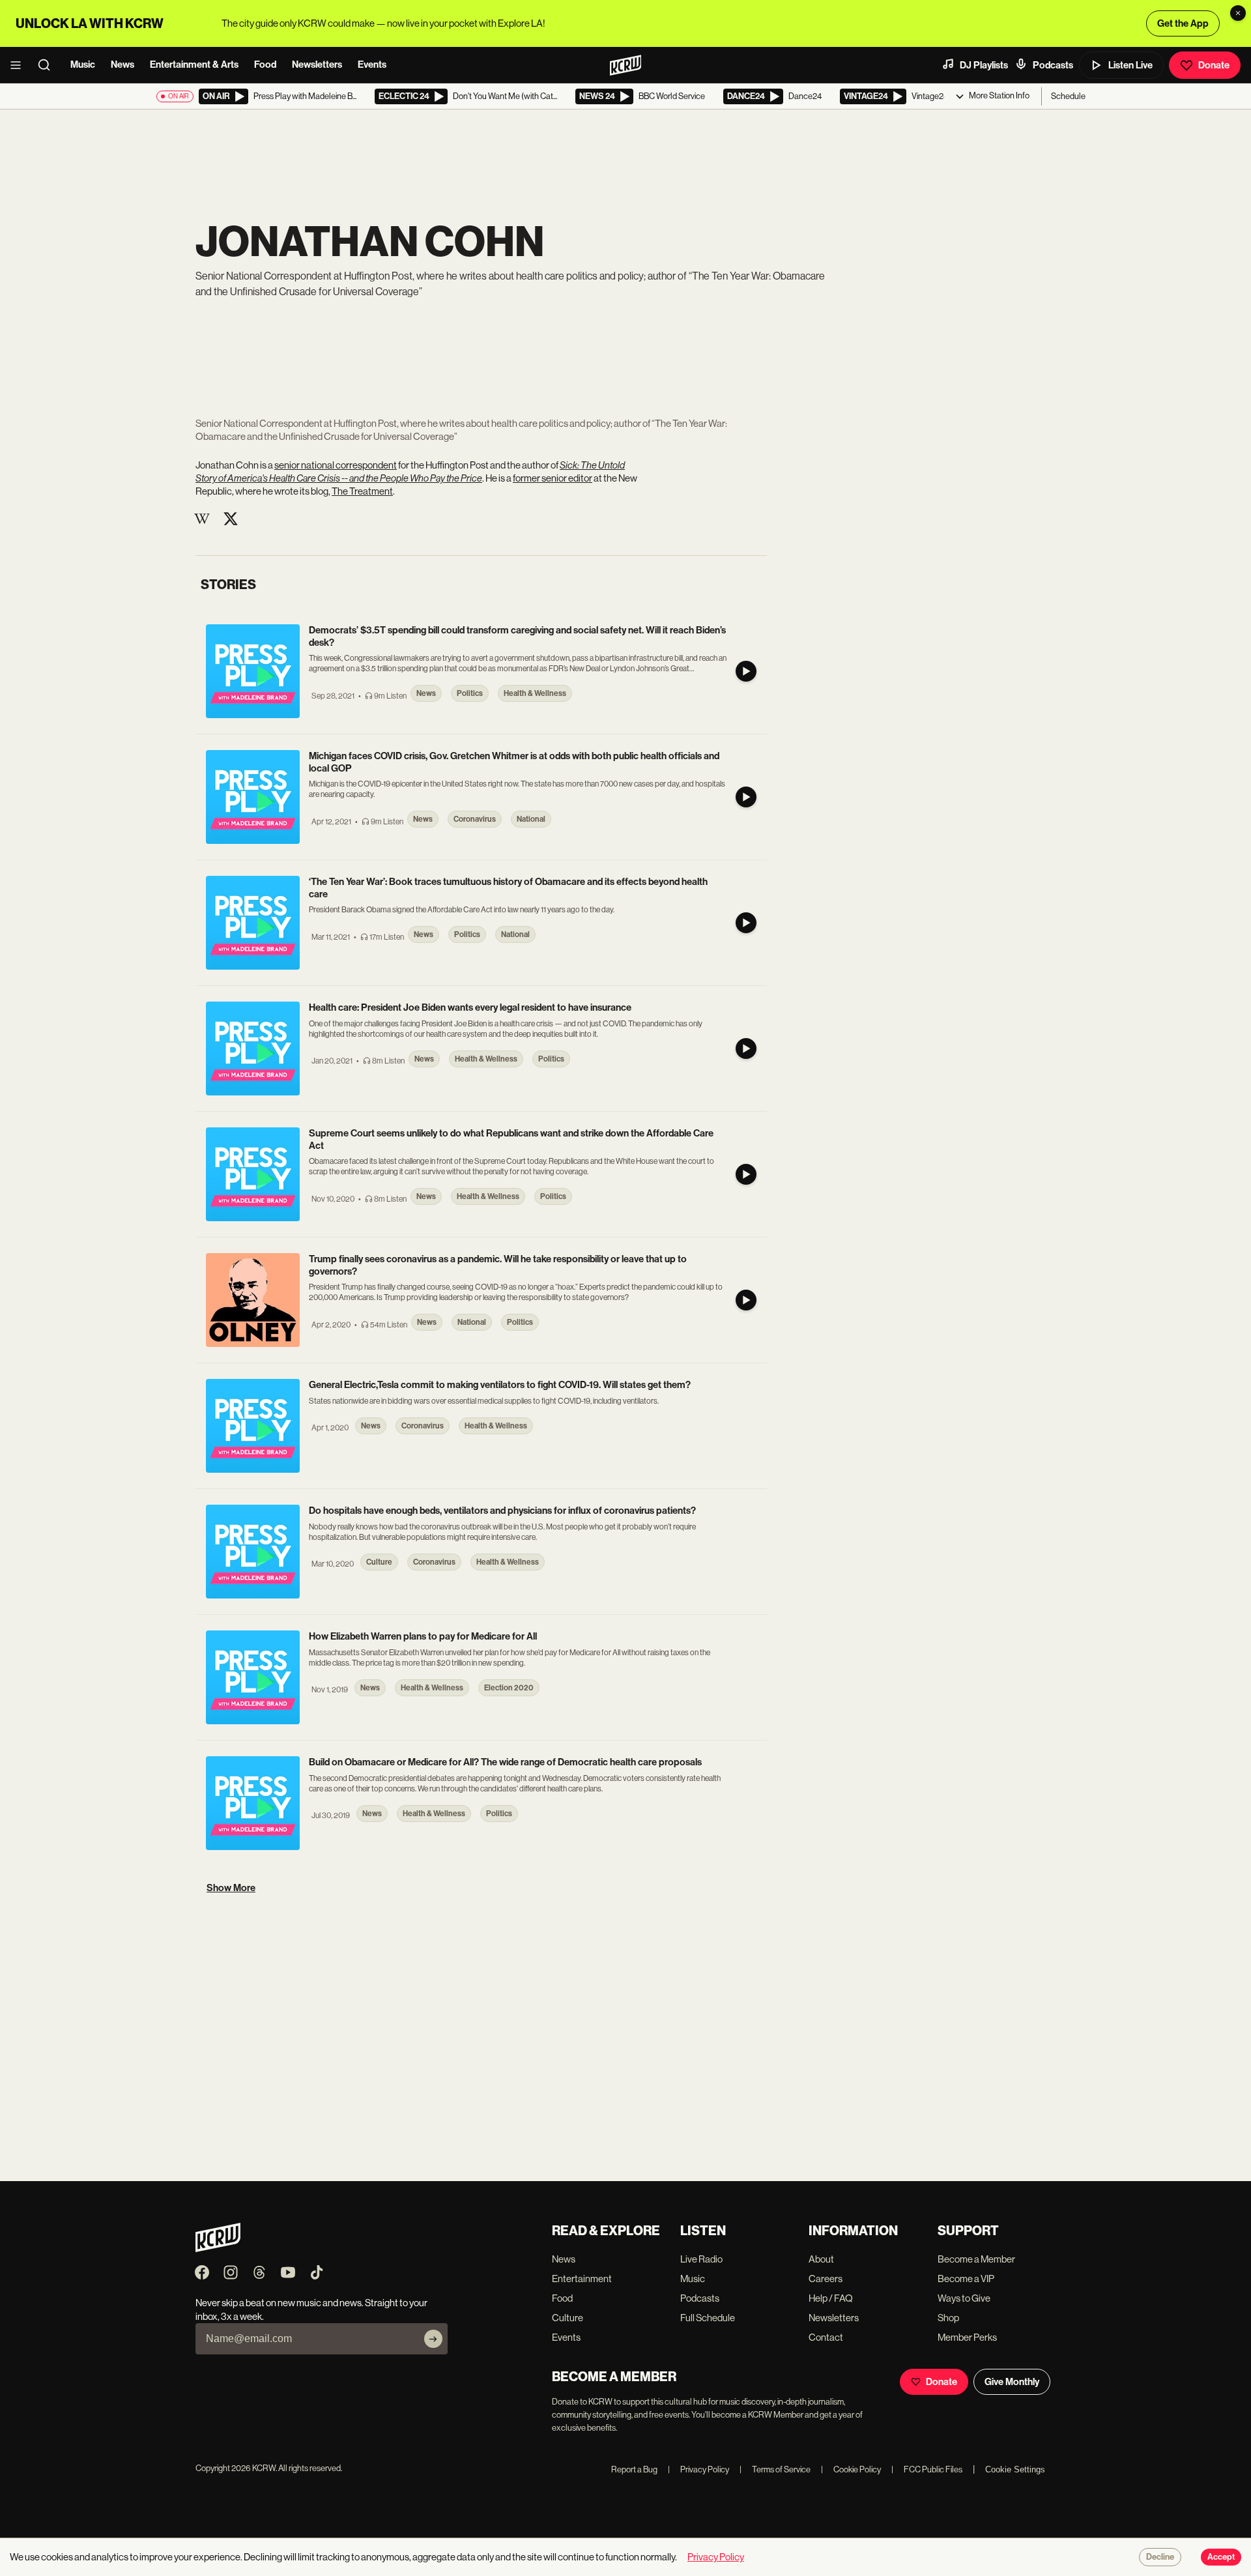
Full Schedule (708, 2318)
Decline (1160, 2557)
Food (265, 65)
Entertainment (582, 2279)
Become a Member (976, 2259)
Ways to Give (964, 2298)
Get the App (1183, 23)
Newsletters (317, 65)
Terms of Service (775, 2469)
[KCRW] (218, 2249)
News (122, 65)
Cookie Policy (851, 2469)
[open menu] (20, 65)
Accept (1221, 2557)
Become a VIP (966, 2279)
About (821, 2259)
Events (372, 65)
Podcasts (1053, 65)
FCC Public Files (927, 2469)
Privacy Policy (698, 2469)
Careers (826, 2279)
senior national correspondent (336, 465)
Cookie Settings (1015, 2469)
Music (83, 65)
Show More (231, 1888)
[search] (48, 65)
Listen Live (1130, 65)
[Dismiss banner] (1238, 13)
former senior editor (553, 478)
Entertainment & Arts (194, 65)
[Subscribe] (433, 2339)
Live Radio (701, 2259)
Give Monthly (1012, 2382)
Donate (1214, 65)
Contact (826, 2337)
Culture (568, 2318)
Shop (948, 2318)
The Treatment (362, 491)
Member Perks (967, 2337)
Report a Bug (634, 2469)
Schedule (1068, 96)
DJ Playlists (984, 65)
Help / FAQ (831, 2298)
